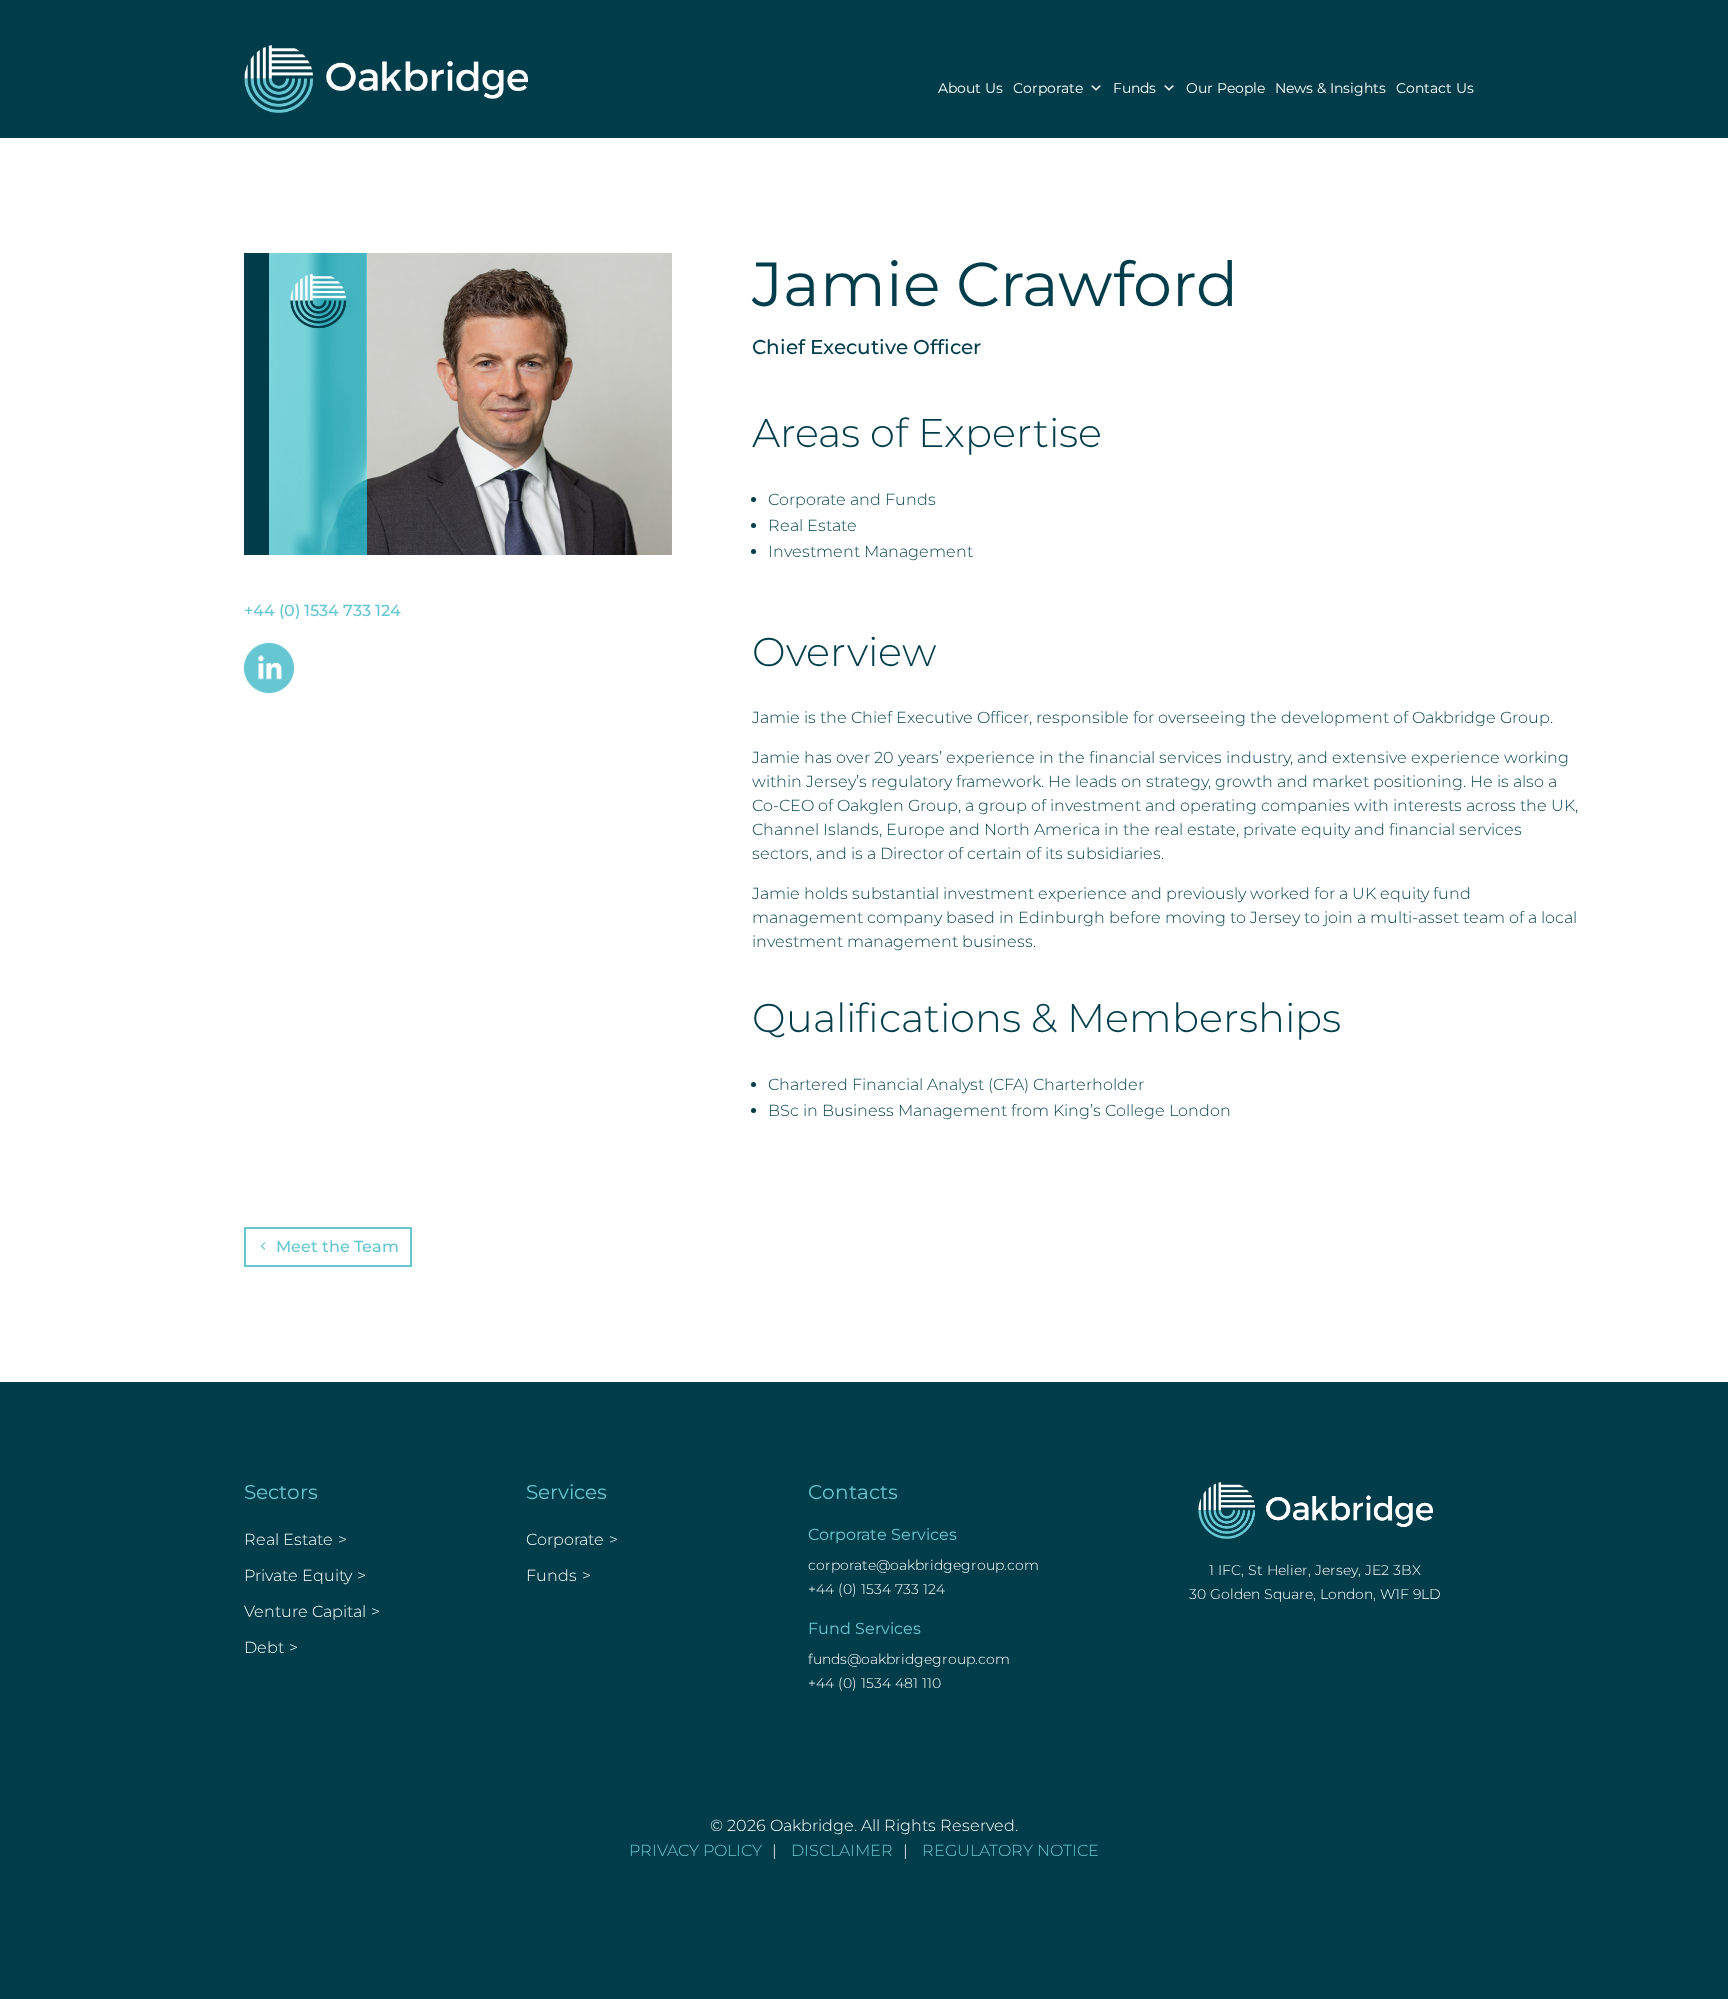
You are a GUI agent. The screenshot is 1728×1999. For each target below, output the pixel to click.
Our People (1225, 88)
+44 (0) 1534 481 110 (874, 1683)
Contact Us (1435, 88)
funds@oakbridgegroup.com (909, 1659)
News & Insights (1330, 88)
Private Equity (298, 1575)
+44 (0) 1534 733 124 (322, 610)
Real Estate (288, 1539)
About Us (970, 88)
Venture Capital (305, 1611)
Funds (1134, 88)
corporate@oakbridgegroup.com (923, 1565)
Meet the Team (337, 1246)
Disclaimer (842, 1850)
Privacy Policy (695, 1850)
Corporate (1048, 88)
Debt (264, 1647)
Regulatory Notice (1010, 1850)
